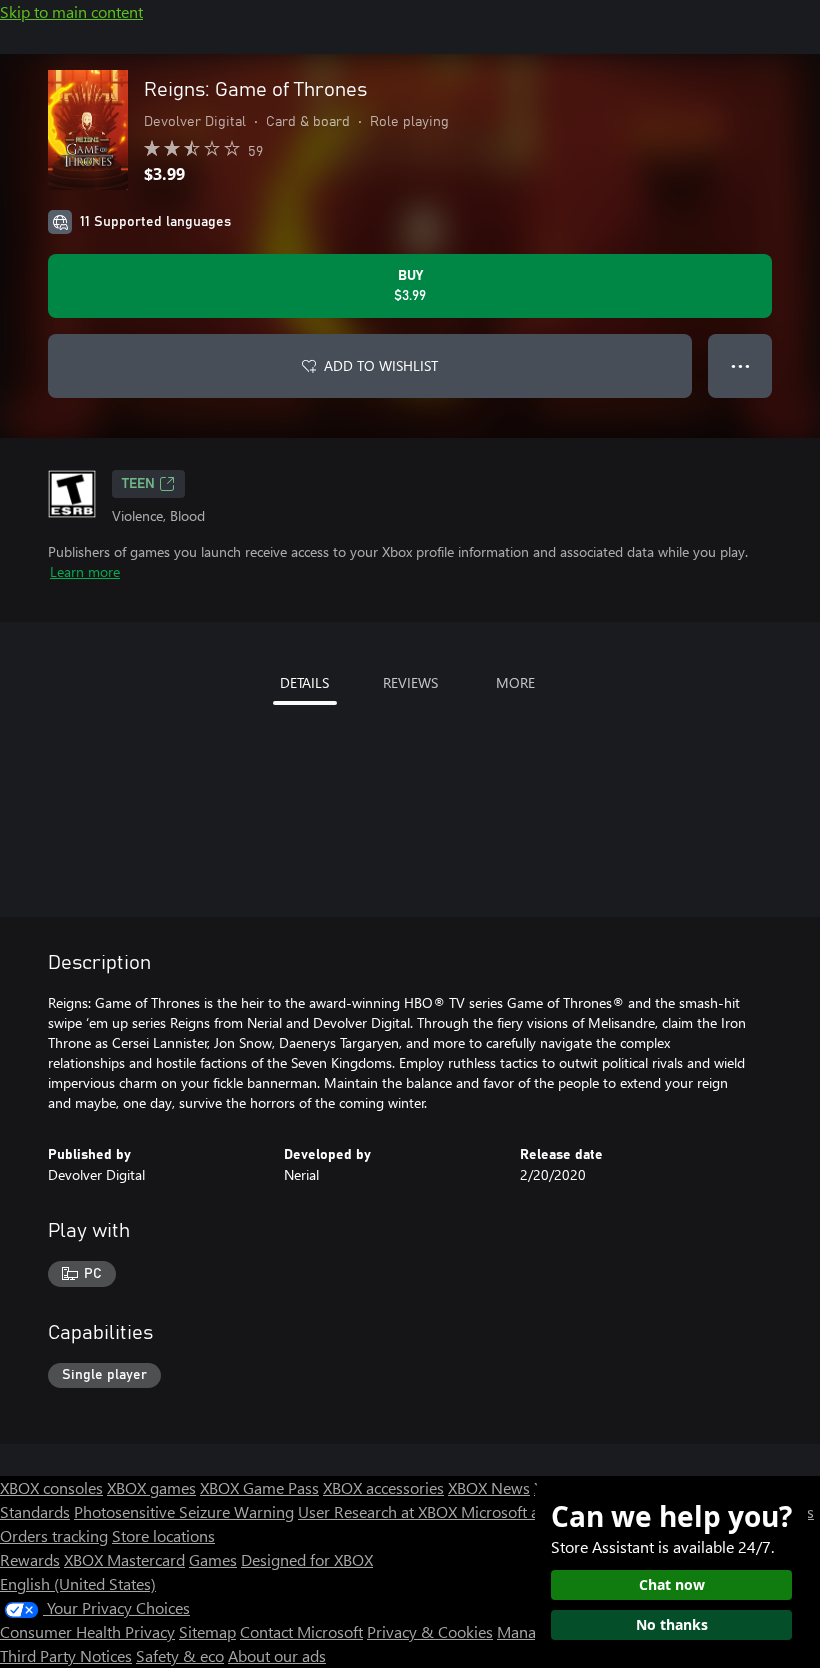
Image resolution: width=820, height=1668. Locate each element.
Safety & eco (180, 1655)
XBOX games (151, 1487)
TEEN (138, 484)
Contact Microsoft (301, 1631)
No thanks (672, 1624)
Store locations (163, 1535)
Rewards (30, 1559)
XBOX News (489, 1487)
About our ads (277, 1655)
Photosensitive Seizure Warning (184, 1511)
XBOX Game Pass (259, 1487)
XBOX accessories (383, 1487)
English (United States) (78, 1583)
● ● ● (740, 365)
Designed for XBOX (307, 1559)
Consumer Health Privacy (87, 1631)
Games (213, 1559)
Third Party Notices (66, 1655)
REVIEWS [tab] (410, 682)
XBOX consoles (51, 1487)
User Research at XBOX (379, 1511)
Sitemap (207, 1631)
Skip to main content (71, 11)
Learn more (85, 571)
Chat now (672, 1584)
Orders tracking (54, 1535)
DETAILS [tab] (304, 682)
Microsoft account (523, 1511)
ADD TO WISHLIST (381, 365)
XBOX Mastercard (124, 1559)
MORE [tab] (515, 682)
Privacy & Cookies (430, 1631)
